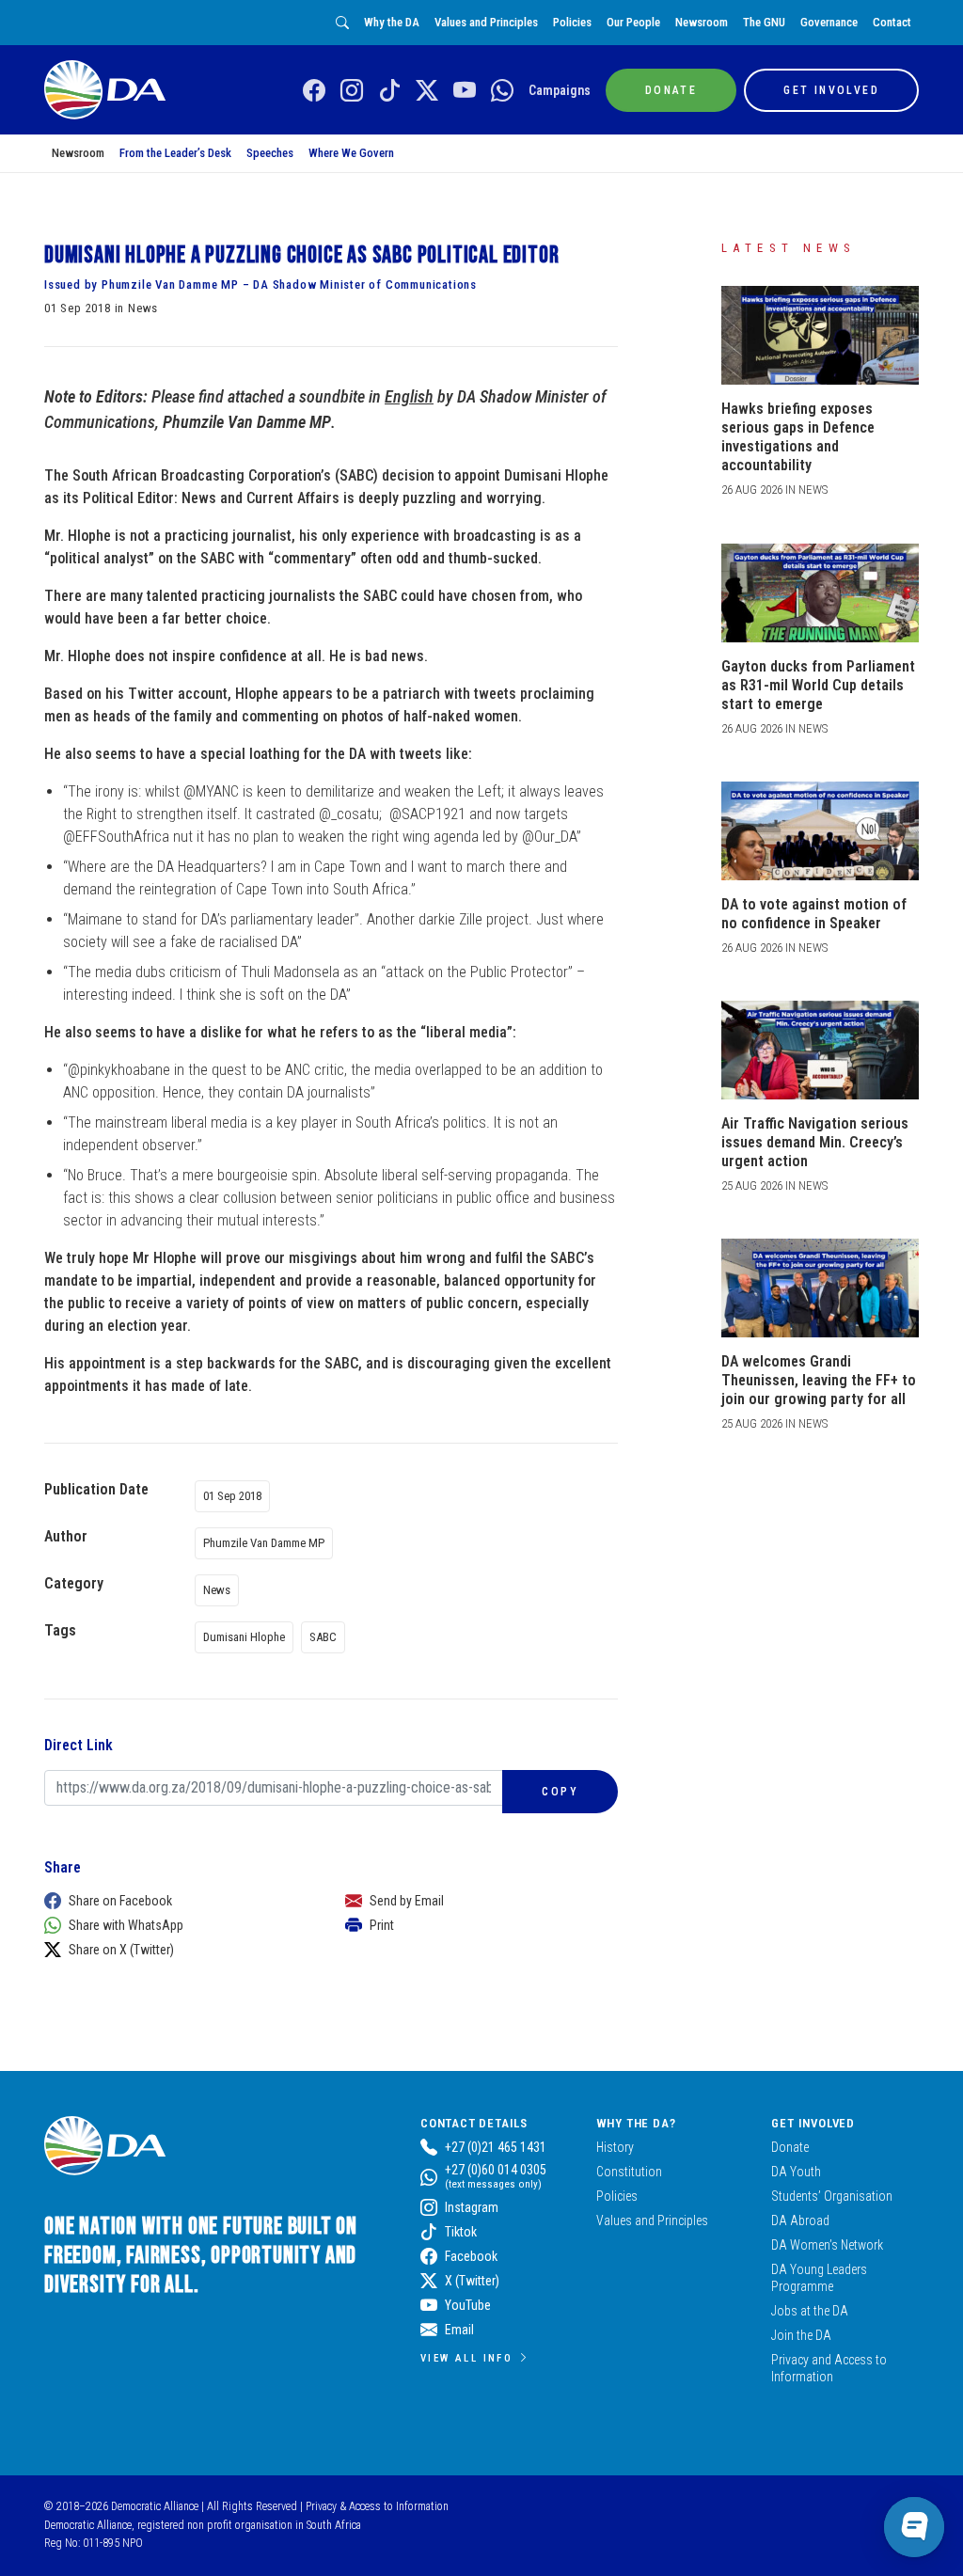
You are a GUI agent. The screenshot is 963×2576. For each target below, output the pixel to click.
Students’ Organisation (832, 2196)
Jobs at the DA (810, 2311)
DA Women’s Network (827, 2245)
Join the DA (801, 2335)
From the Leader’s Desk (175, 153)
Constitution (629, 2172)
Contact (892, 22)
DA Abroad (800, 2220)
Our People (633, 22)
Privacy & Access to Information (377, 2506)
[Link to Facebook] (314, 91)
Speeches (270, 153)
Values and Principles (486, 22)
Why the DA (392, 22)
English (409, 396)
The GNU (764, 22)
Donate (790, 2147)
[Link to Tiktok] (389, 91)
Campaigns (560, 90)
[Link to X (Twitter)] (427, 91)
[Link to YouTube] (465, 91)
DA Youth (796, 2172)
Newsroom (702, 22)
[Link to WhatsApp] (502, 91)
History (615, 2147)
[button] (176, 1901)
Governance (829, 22)
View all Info (466, 2358)
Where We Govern (351, 153)
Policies (572, 22)
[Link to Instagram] (352, 91)
